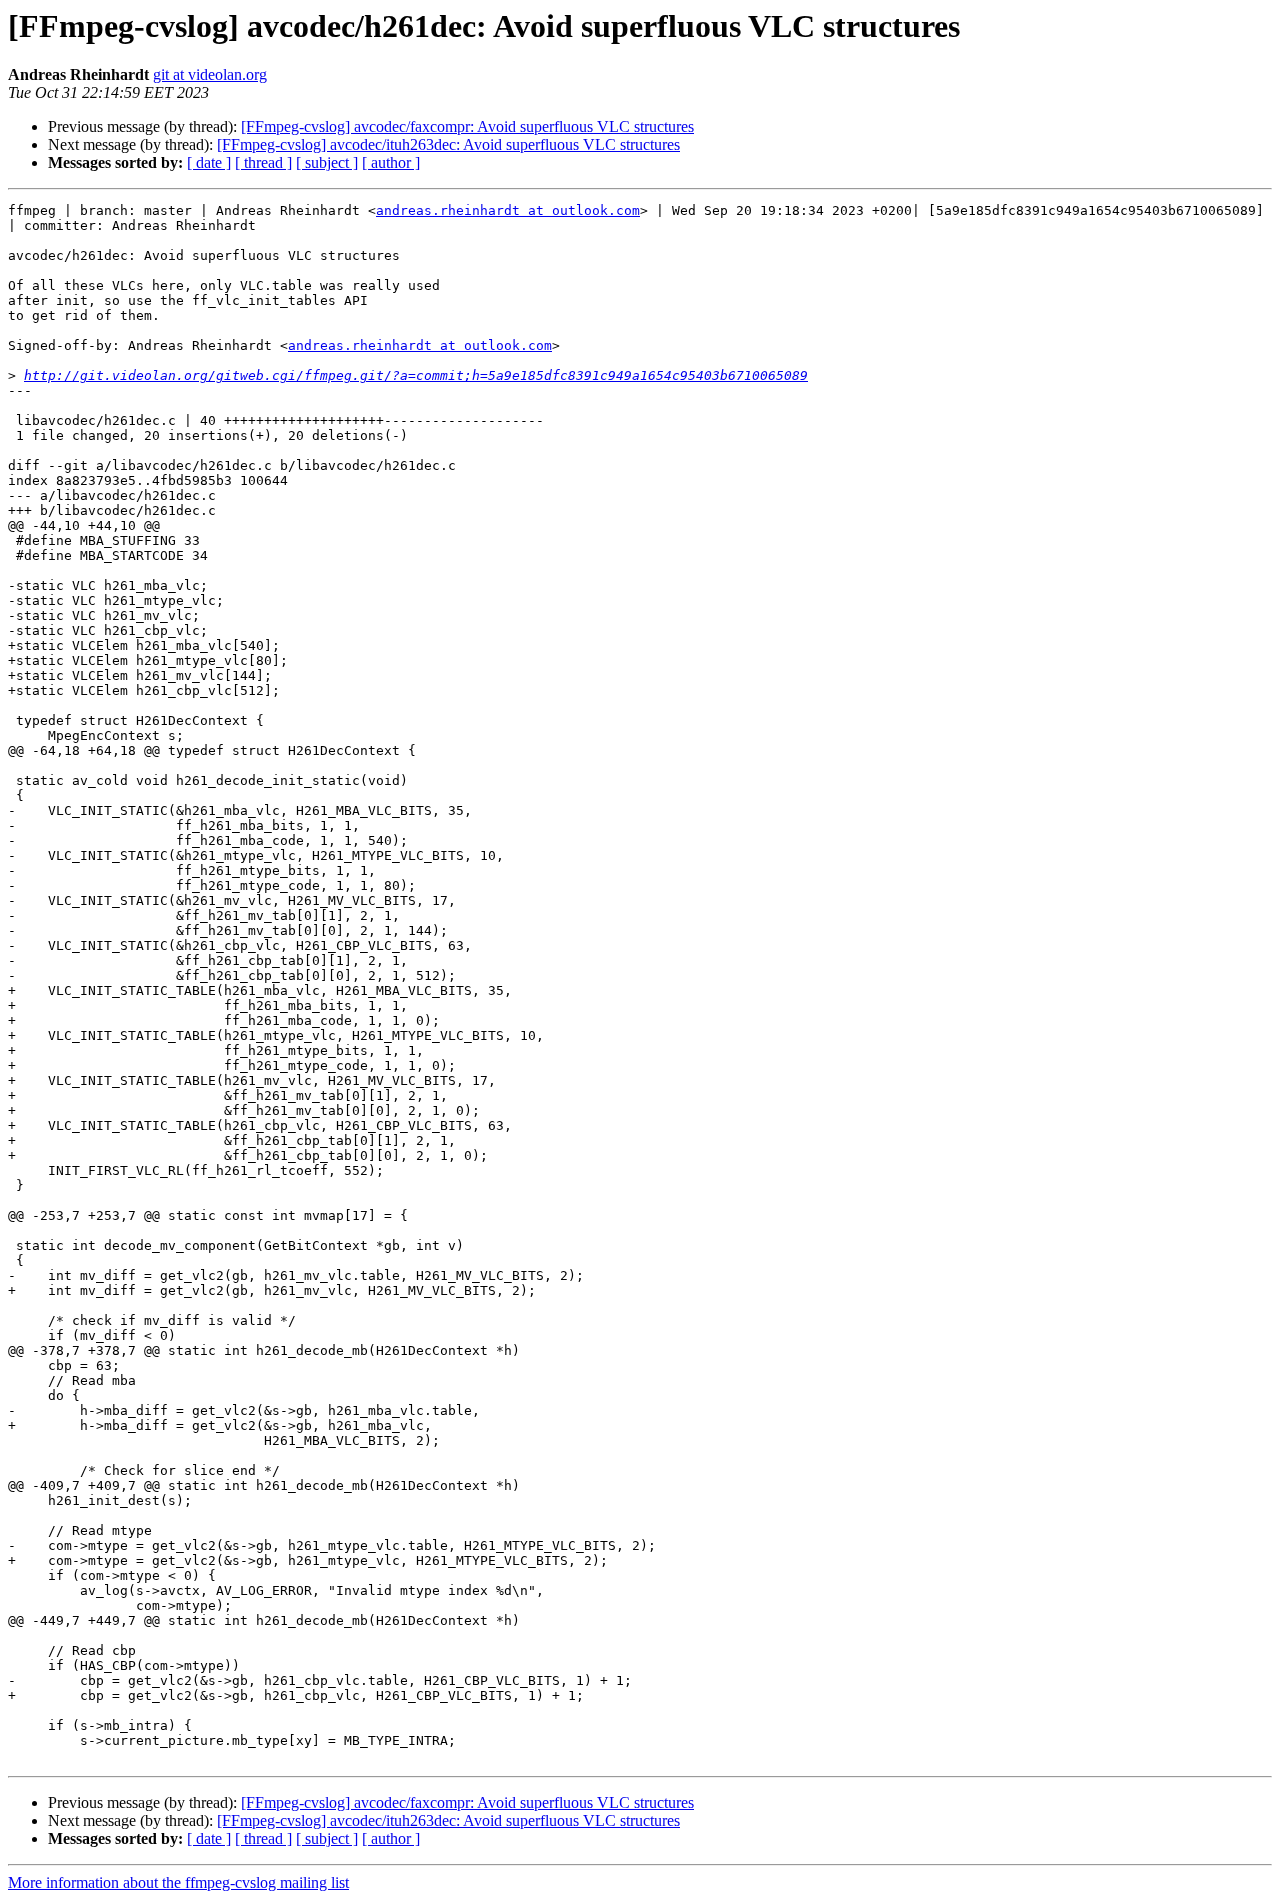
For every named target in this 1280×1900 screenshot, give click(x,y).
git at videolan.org (210, 74)
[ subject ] (327, 162)
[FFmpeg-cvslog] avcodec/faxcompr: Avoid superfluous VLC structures (467, 126)
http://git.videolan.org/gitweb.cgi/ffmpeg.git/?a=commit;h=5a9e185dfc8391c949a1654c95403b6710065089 (416, 375)
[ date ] (209, 162)
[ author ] (391, 162)
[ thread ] (263, 162)
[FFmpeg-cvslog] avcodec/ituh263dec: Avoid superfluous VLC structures (448, 144)
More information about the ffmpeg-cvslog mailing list (178, 1882)
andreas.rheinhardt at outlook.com (508, 210)
